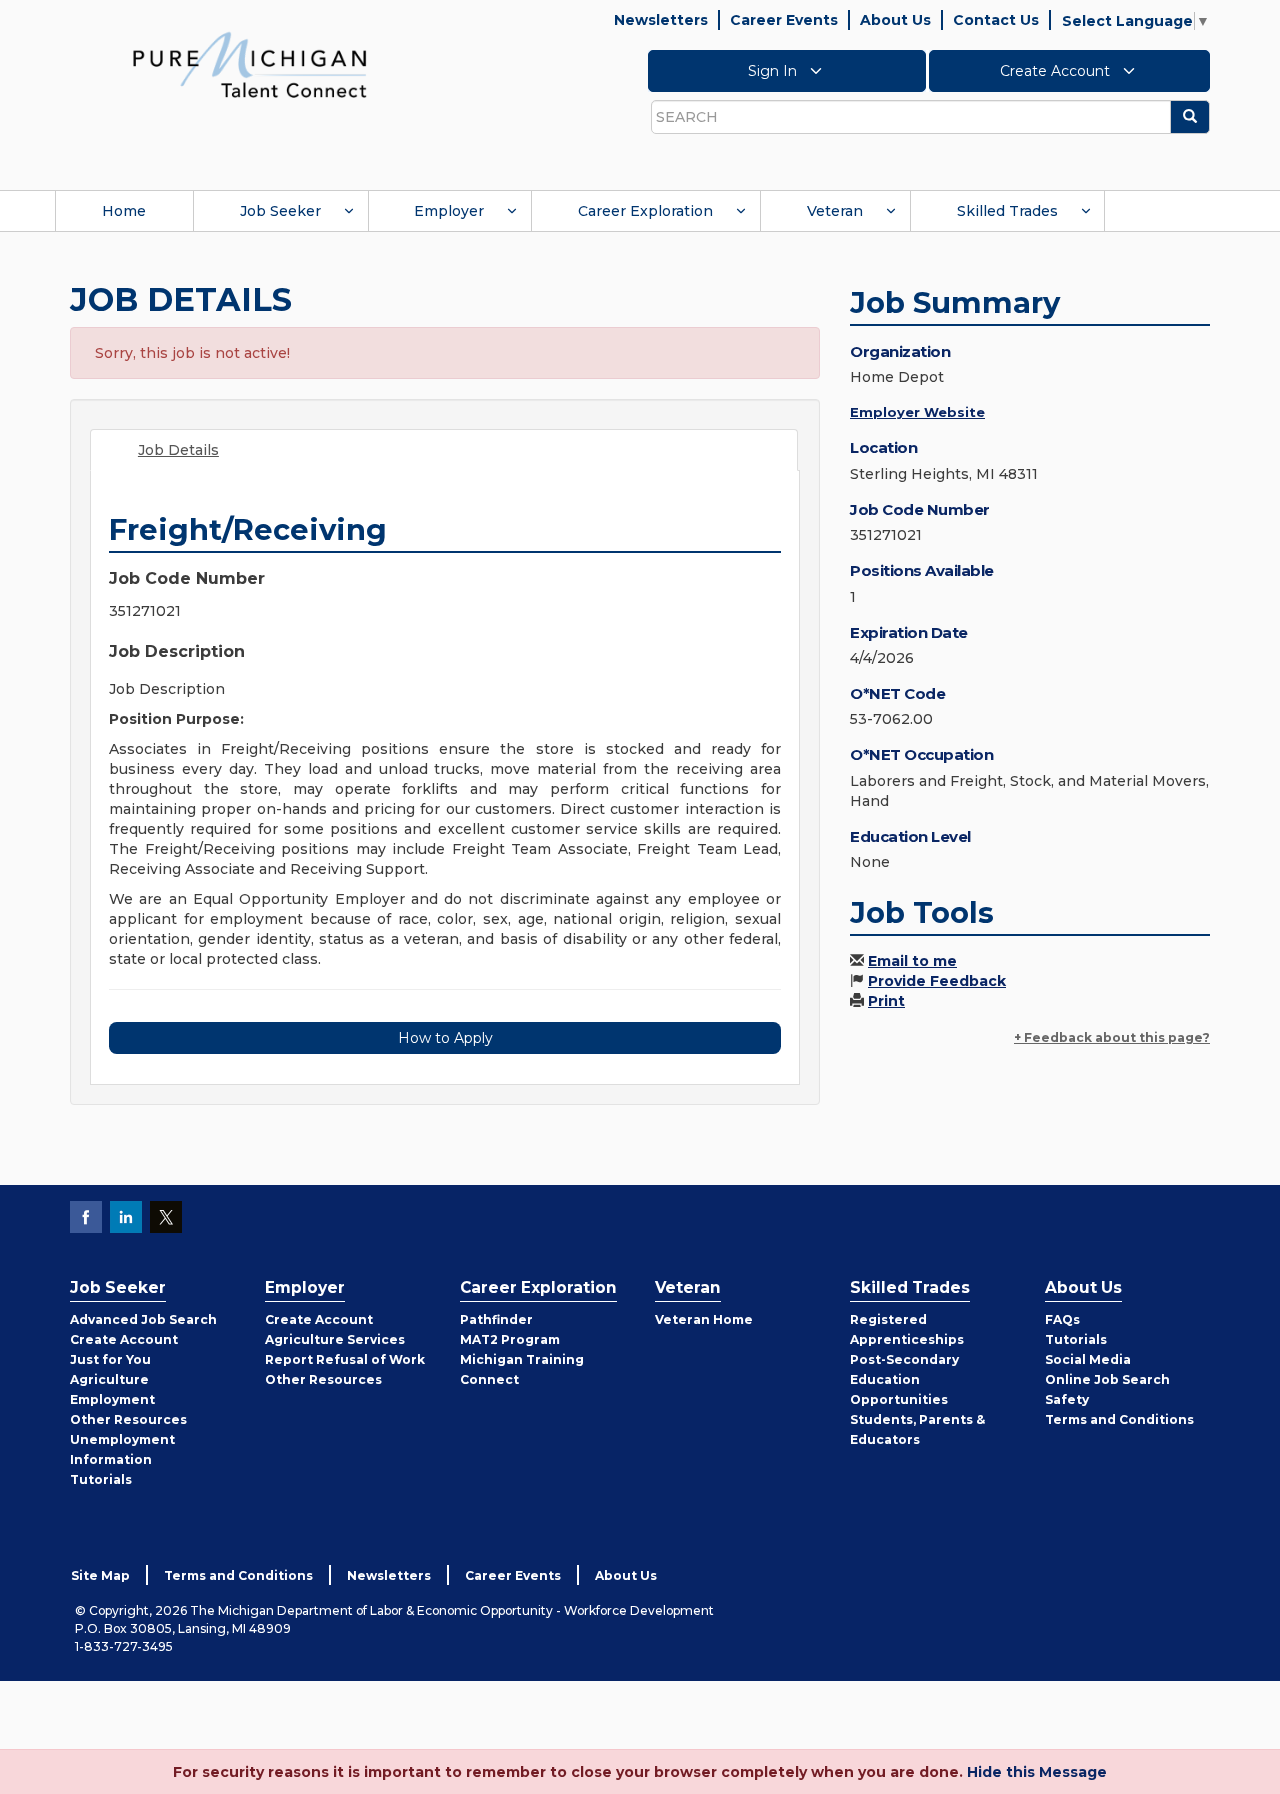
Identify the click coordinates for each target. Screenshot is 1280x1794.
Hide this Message (1037, 1772)
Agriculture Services (335, 1339)
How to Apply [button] (445, 1038)
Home (124, 211)
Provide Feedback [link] (937, 981)
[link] (250, 64)
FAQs (1062, 1319)
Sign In (774, 71)
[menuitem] (124, 211)
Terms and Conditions (1119, 1419)
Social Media (1088, 1359)
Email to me (912, 961)
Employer (449, 211)
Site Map (100, 1575)
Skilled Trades (1007, 211)
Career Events (784, 20)
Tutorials (101, 1479)
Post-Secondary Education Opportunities (904, 1379)
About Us (895, 20)
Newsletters (661, 20)
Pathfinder (496, 1319)
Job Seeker (280, 211)
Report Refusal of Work (345, 1359)
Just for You (110, 1359)
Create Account (1057, 71)
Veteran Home (704, 1319)
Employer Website (917, 412)
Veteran (835, 211)
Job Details (178, 450)
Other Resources (128, 1419)
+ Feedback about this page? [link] (1112, 1037)
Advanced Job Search (143, 1319)
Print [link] (886, 1001)
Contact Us (996, 20)
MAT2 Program (510, 1339)
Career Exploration (645, 211)
